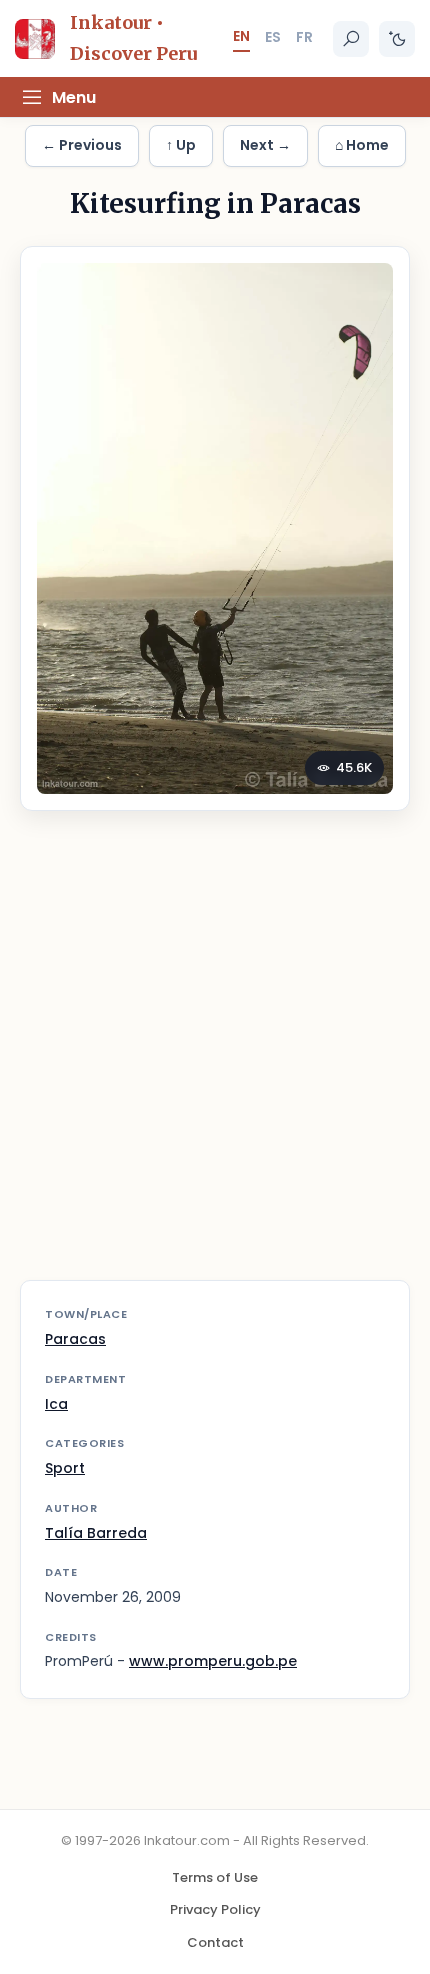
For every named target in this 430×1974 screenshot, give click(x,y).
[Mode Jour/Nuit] (397, 39)
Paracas (75, 1339)
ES (273, 37)
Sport (65, 1468)
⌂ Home (362, 145)
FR (304, 37)
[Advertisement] (215, 1058)
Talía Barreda (96, 1533)
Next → (265, 145)
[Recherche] (351, 39)
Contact (215, 1942)
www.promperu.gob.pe (213, 1661)
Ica (56, 1404)
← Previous (82, 145)
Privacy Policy (215, 1909)
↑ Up (181, 145)
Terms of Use (215, 1877)
